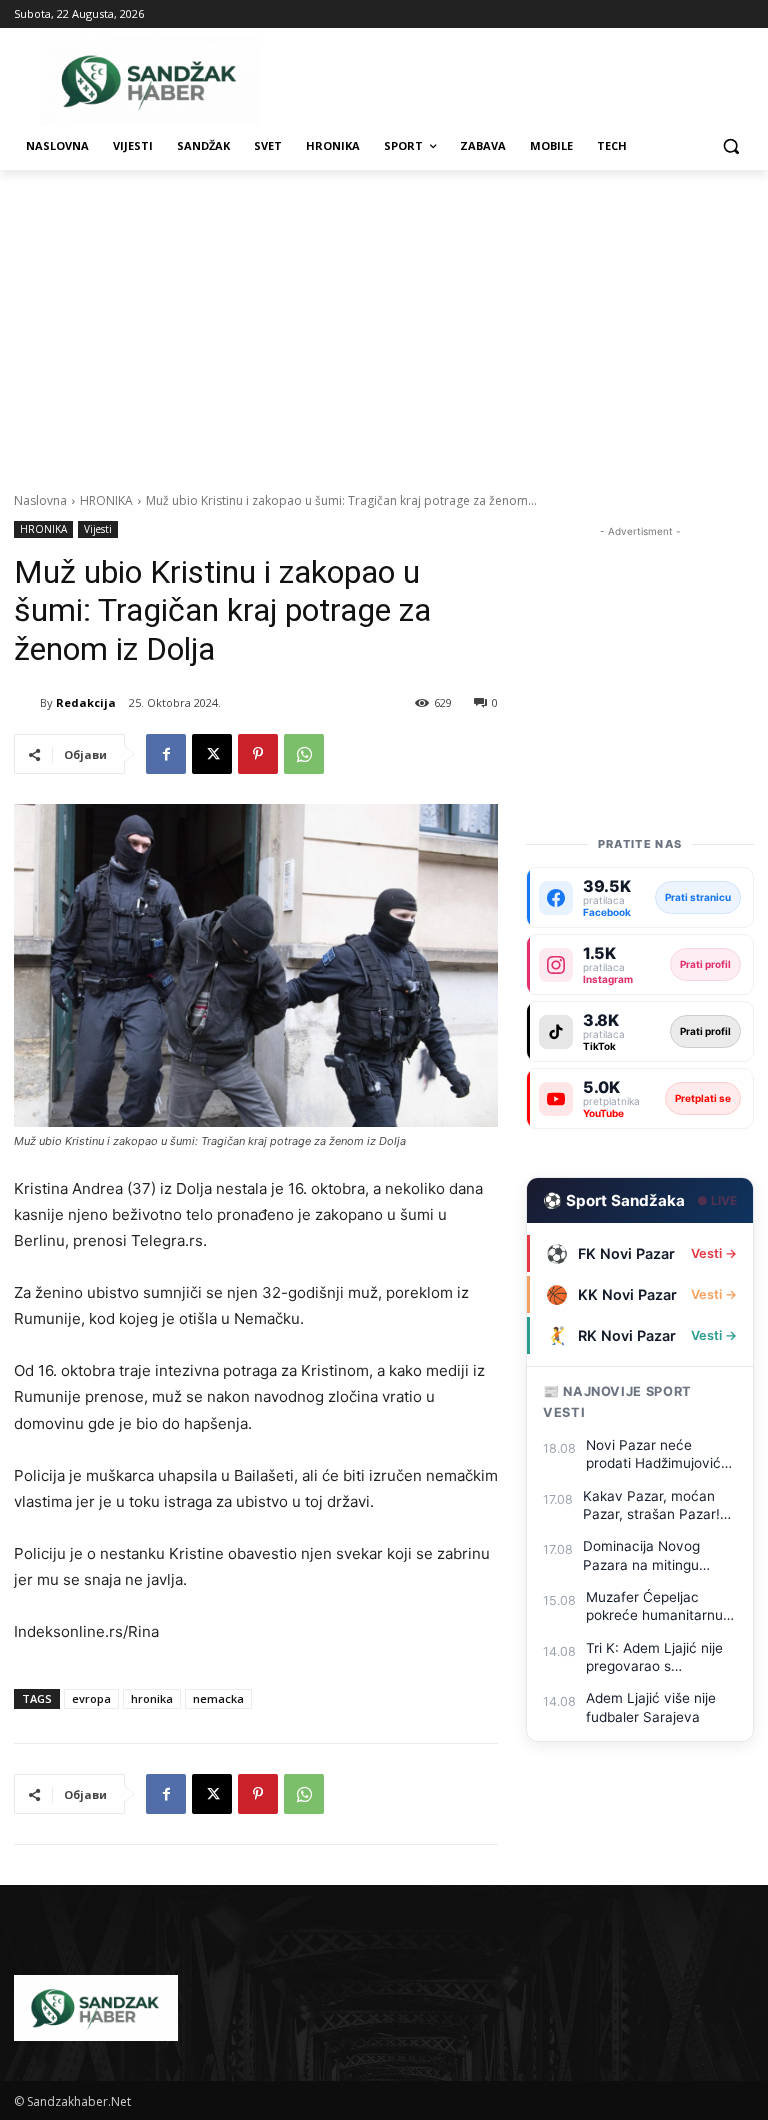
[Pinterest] (258, 754)
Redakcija (86, 702)
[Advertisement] (384, 320)
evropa (91, 1698)
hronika (152, 1698)
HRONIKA (106, 500)
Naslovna (40, 500)
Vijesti (98, 529)
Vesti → (714, 1253)
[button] (730, 146)
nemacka (218, 1698)
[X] (212, 754)
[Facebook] (166, 754)
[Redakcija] (27, 703)
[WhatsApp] (304, 754)
